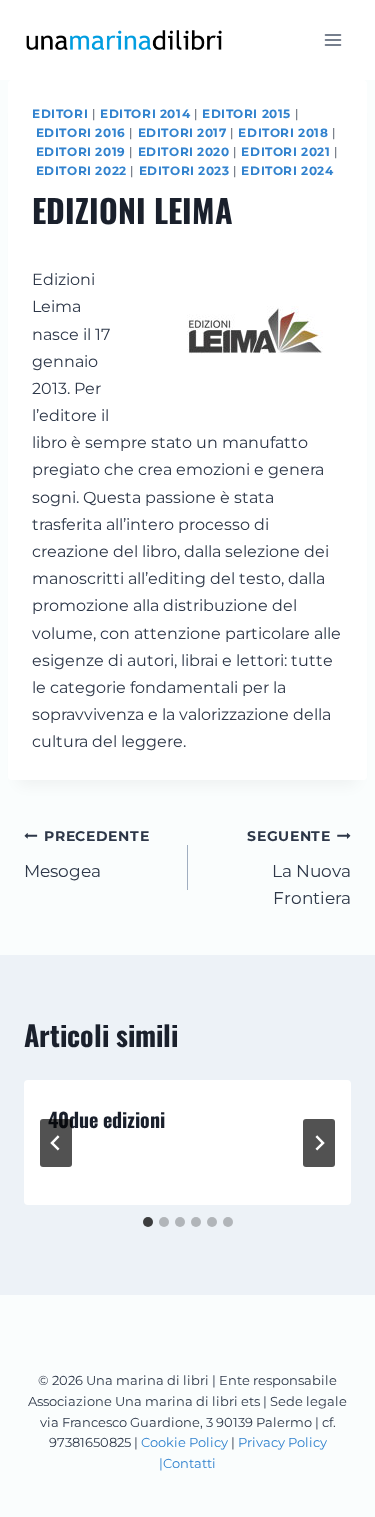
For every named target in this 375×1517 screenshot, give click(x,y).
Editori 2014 (145, 113)
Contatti (189, 1463)
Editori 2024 (287, 170)
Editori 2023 (184, 170)
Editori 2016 (81, 132)
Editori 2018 (283, 132)
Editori (60, 113)
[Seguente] (319, 1143)
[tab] (148, 1222)
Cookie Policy (184, 1442)
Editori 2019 (81, 151)
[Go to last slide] (56, 1143)
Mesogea (86, 854)
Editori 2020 (184, 151)
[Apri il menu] (332, 39)
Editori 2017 (182, 132)
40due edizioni (106, 1119)
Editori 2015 (246, 113)
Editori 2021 (285, 151)
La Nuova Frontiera (299, 868)
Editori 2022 (81, 170)
